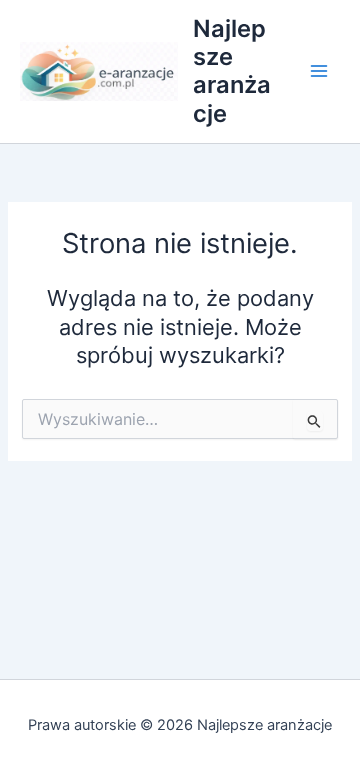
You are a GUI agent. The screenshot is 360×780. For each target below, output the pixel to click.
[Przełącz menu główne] (319, 72)
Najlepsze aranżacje (232, 71)
